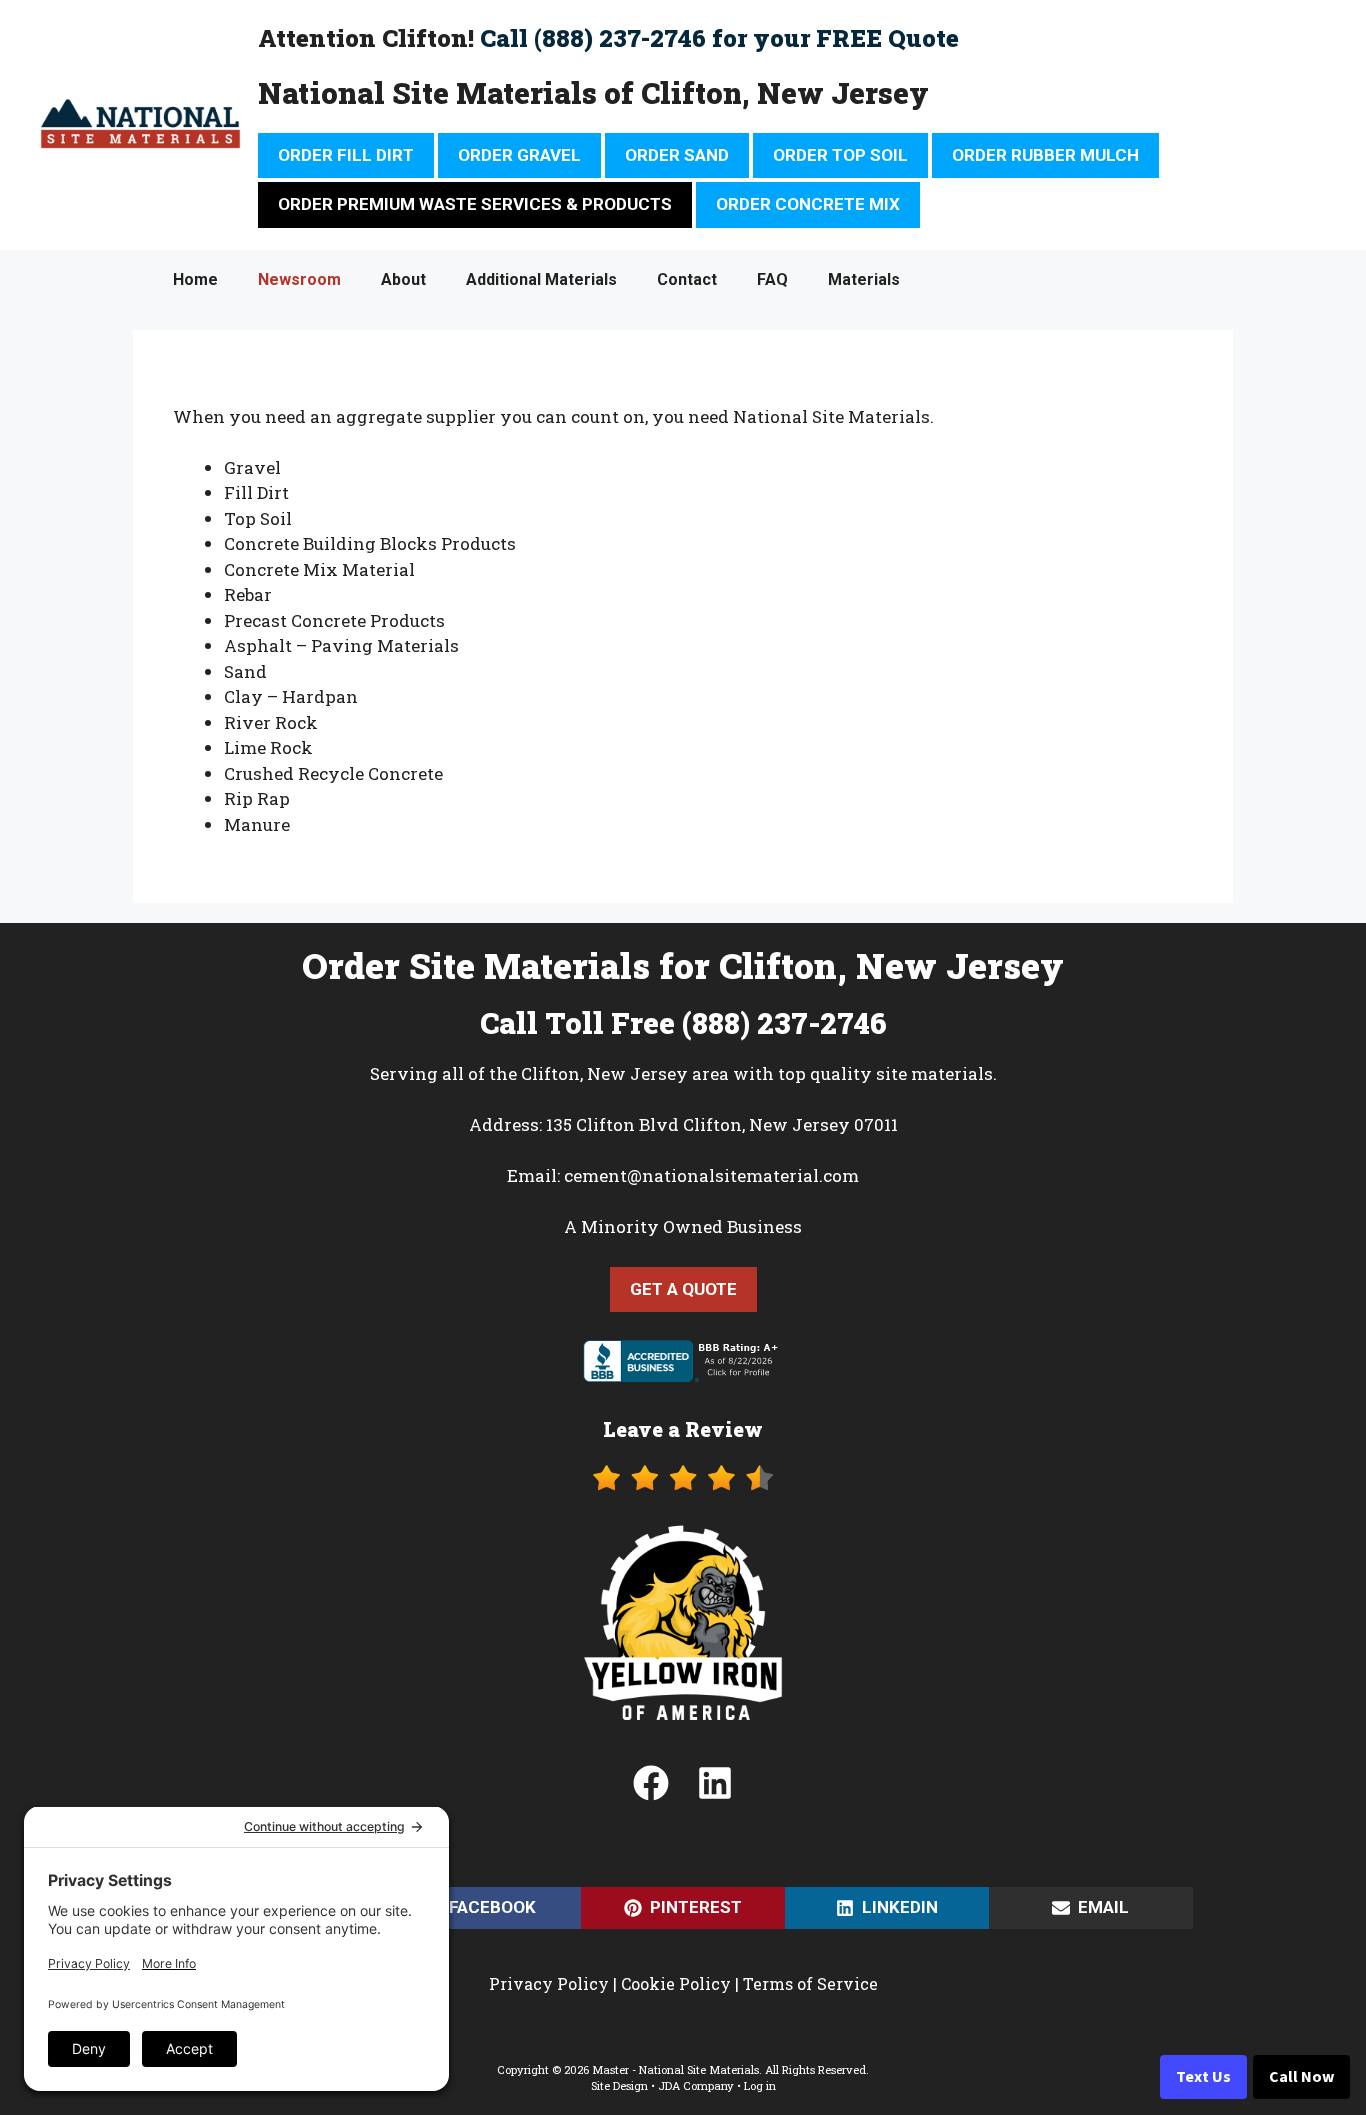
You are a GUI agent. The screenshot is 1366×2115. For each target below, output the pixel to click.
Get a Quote (683, 1289)
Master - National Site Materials (675, 2069)
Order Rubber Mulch (1045, 155)
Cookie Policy (676, 1983)
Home (195, 279)
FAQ (772, 279)
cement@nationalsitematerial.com (711, 1175)
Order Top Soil (840, 155)
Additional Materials (541, 279)
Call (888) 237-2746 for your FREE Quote (719, 38)
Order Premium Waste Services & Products (475, 204)
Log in (760, 2085)
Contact (687, 279)
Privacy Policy (549, 1983)
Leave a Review (683, 1429)
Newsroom (299, 279)
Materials (864, 279)
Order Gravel (519, 155)
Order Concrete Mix (808, 204)
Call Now (1301, 2077)
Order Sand (677, 155)
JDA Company (696, 2085)
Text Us (1203, 2077)
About (403, 279)
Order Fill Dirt (346, 155)
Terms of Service (810, 1983)
